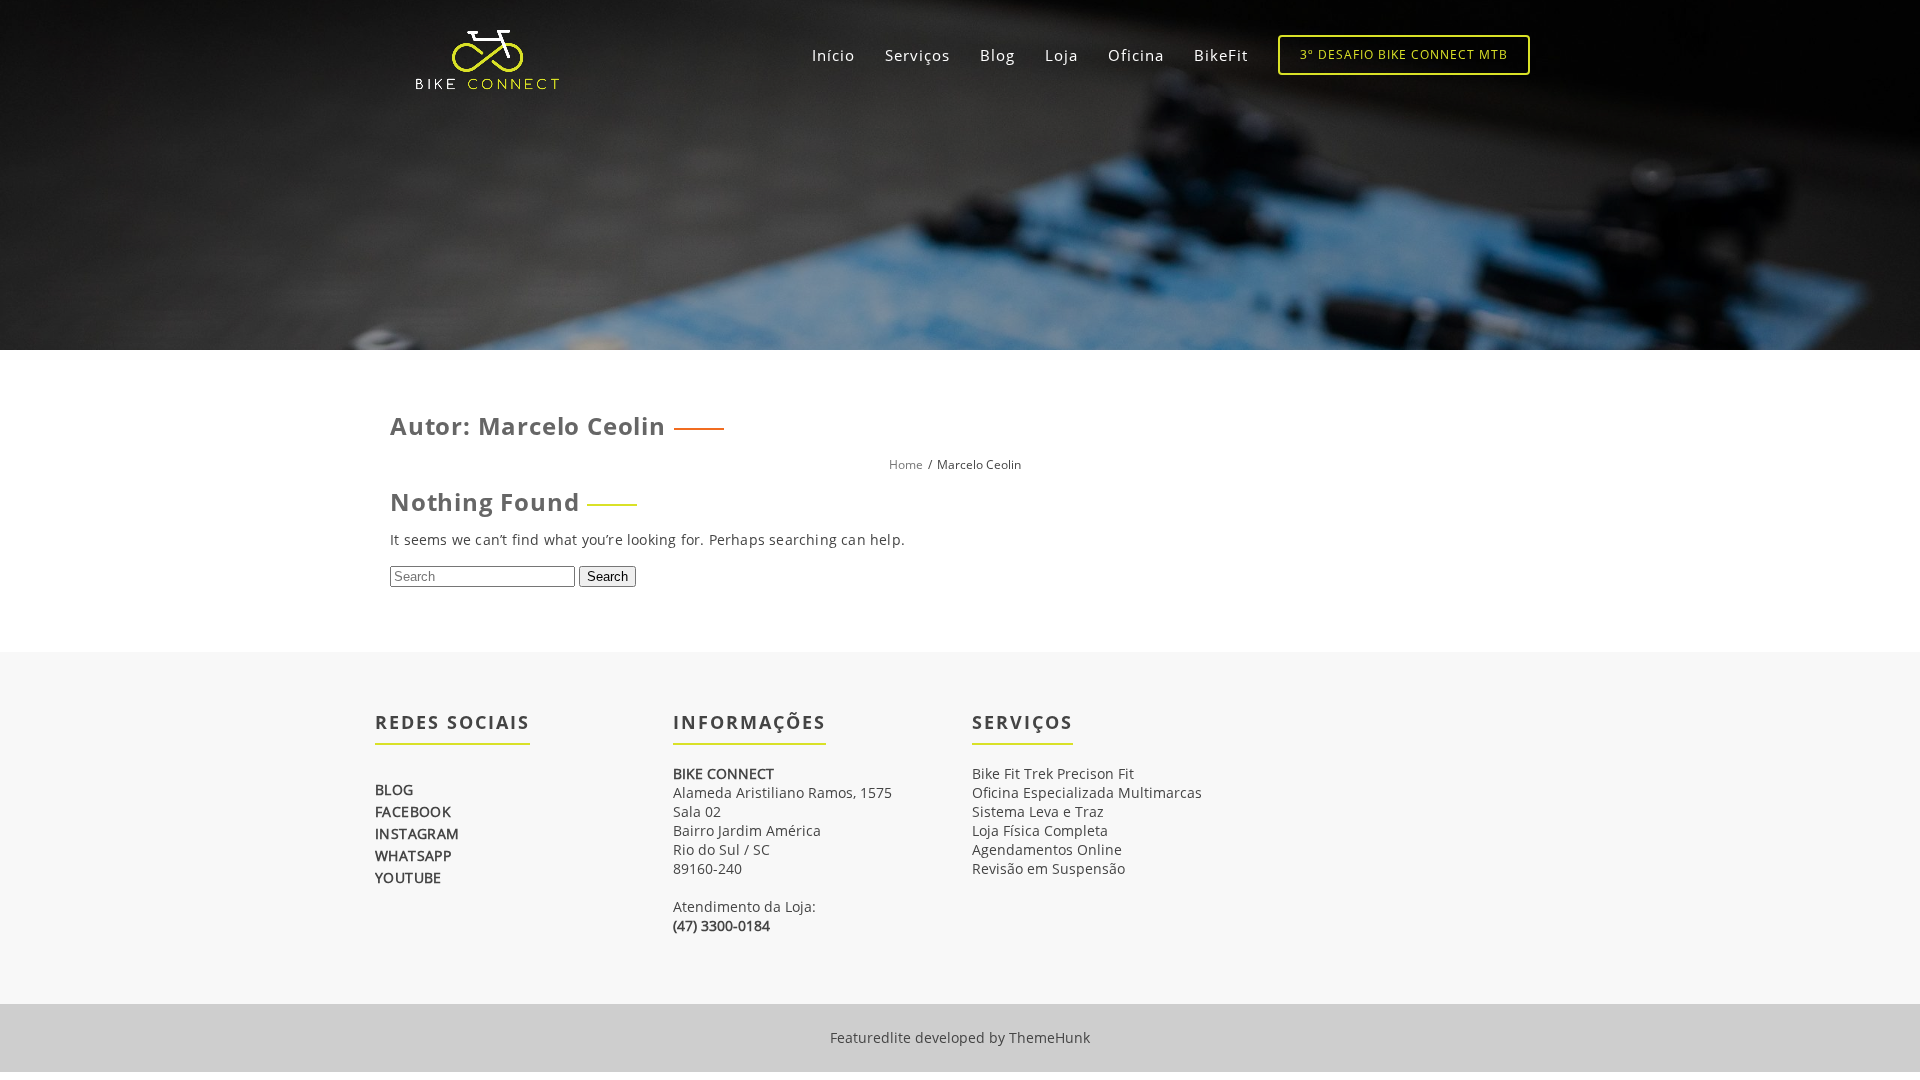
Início (833, 55)
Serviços (917, 55)
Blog (997, 55)
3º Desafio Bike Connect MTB (1404, 54)
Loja (1061, 55)
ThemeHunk (1049, 1037)
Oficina (1136, 55)
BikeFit (1221, 55)
